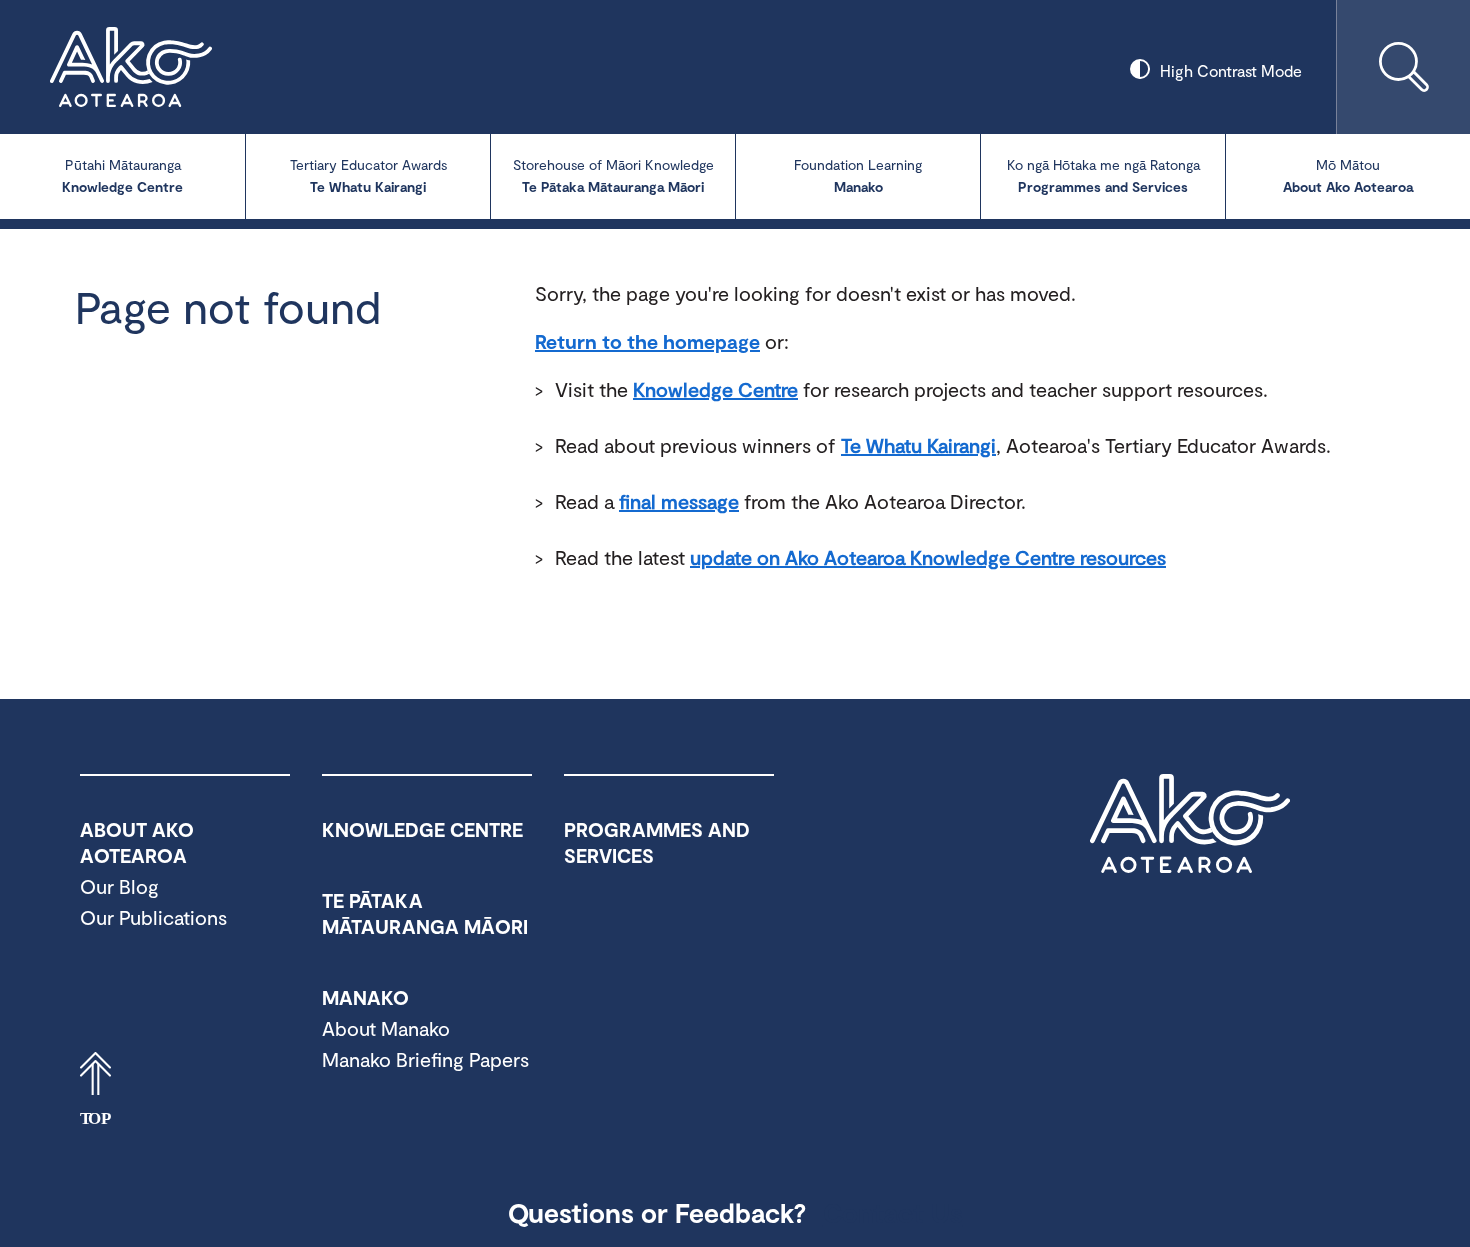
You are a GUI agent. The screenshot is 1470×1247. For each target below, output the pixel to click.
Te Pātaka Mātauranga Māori (613, 175)
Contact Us (893, 1212)
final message (679, 501)
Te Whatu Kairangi (368, 175)
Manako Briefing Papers (425, 1059)
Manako (858, 175)
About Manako (386, 1028)
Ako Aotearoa (1190, 824)
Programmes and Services (1103, 175)
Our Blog (119, 886)
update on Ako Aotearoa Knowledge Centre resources (928, 557)
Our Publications (153, 917)
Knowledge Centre (122, 175)
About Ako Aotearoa (1348, 175)
